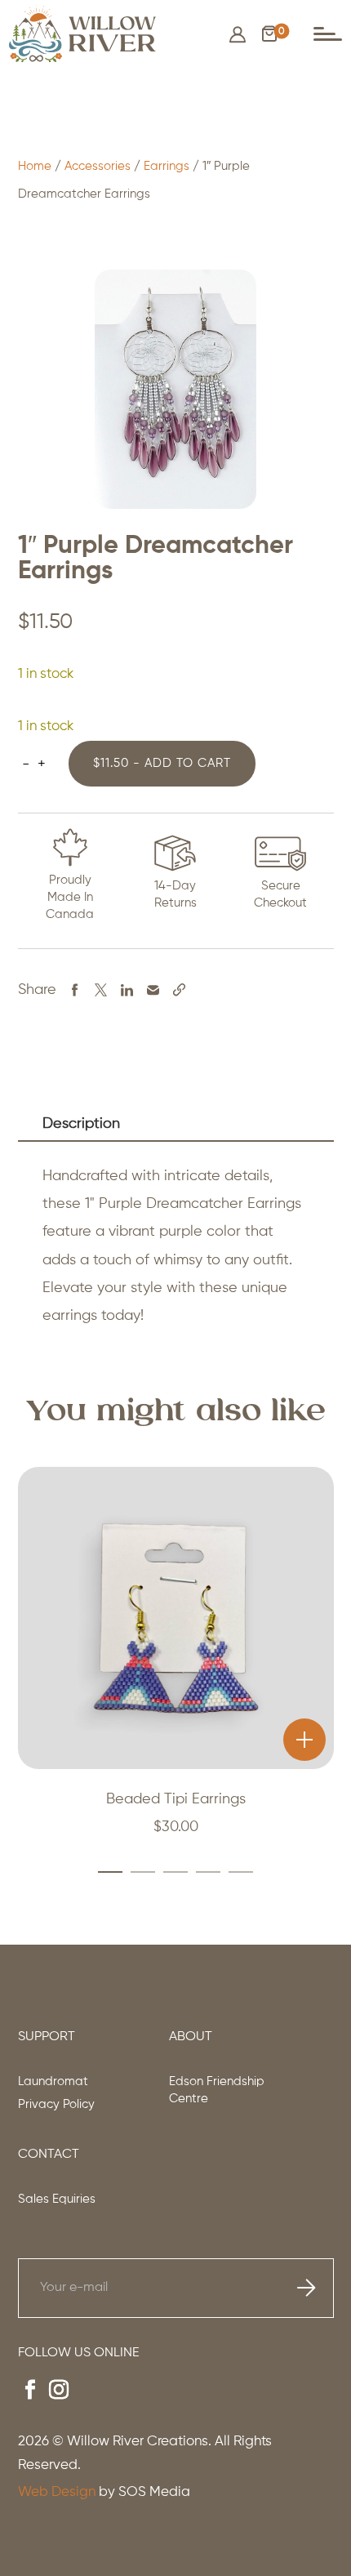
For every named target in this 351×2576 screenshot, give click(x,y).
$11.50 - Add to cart (162, 763)
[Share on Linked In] (127, 989)
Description (81, 1124)
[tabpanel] (176, 1662)
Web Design (57, 2492)
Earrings (167, 166)
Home (35, 166)
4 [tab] (201, 1872)
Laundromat (53, 2081)
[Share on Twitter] (101, 989)
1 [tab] (110, 1872)
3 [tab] (168, 1872)
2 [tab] (136, 1872)
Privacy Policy (56, 2104)
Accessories (98, 166)
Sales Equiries (57, 2199)
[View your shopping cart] (269, 38)
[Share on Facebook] (75, 989)
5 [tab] (233, 1872)
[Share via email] (153, 989)
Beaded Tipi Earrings (176, 1799)
